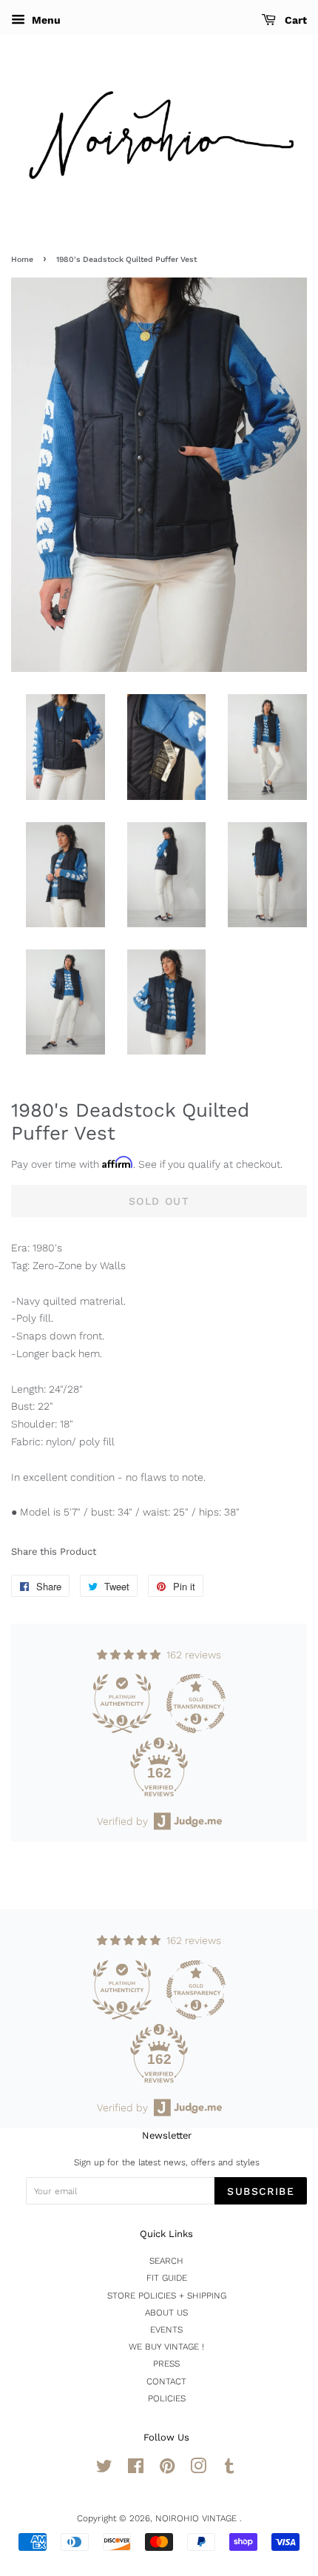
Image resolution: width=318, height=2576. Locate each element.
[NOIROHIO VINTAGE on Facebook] (136, 2469)
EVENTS (166, 2330)
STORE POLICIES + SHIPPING (167, 2296)
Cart (294, 20)
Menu (45, 20)
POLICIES (167, 2398)
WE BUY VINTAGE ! (166, 2347)
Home (22, 259)
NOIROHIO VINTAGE (197, 2518)
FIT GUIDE (167, 2278)
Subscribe (261, 2191)
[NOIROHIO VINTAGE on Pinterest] (167, 2469)
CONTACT (166, 2381)
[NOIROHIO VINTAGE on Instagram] (198, 2469)
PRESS (166, 2364)
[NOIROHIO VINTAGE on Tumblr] (229, 2469)
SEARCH (166, 2261)
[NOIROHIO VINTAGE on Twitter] (104, 2469)
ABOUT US (166, 2313)
